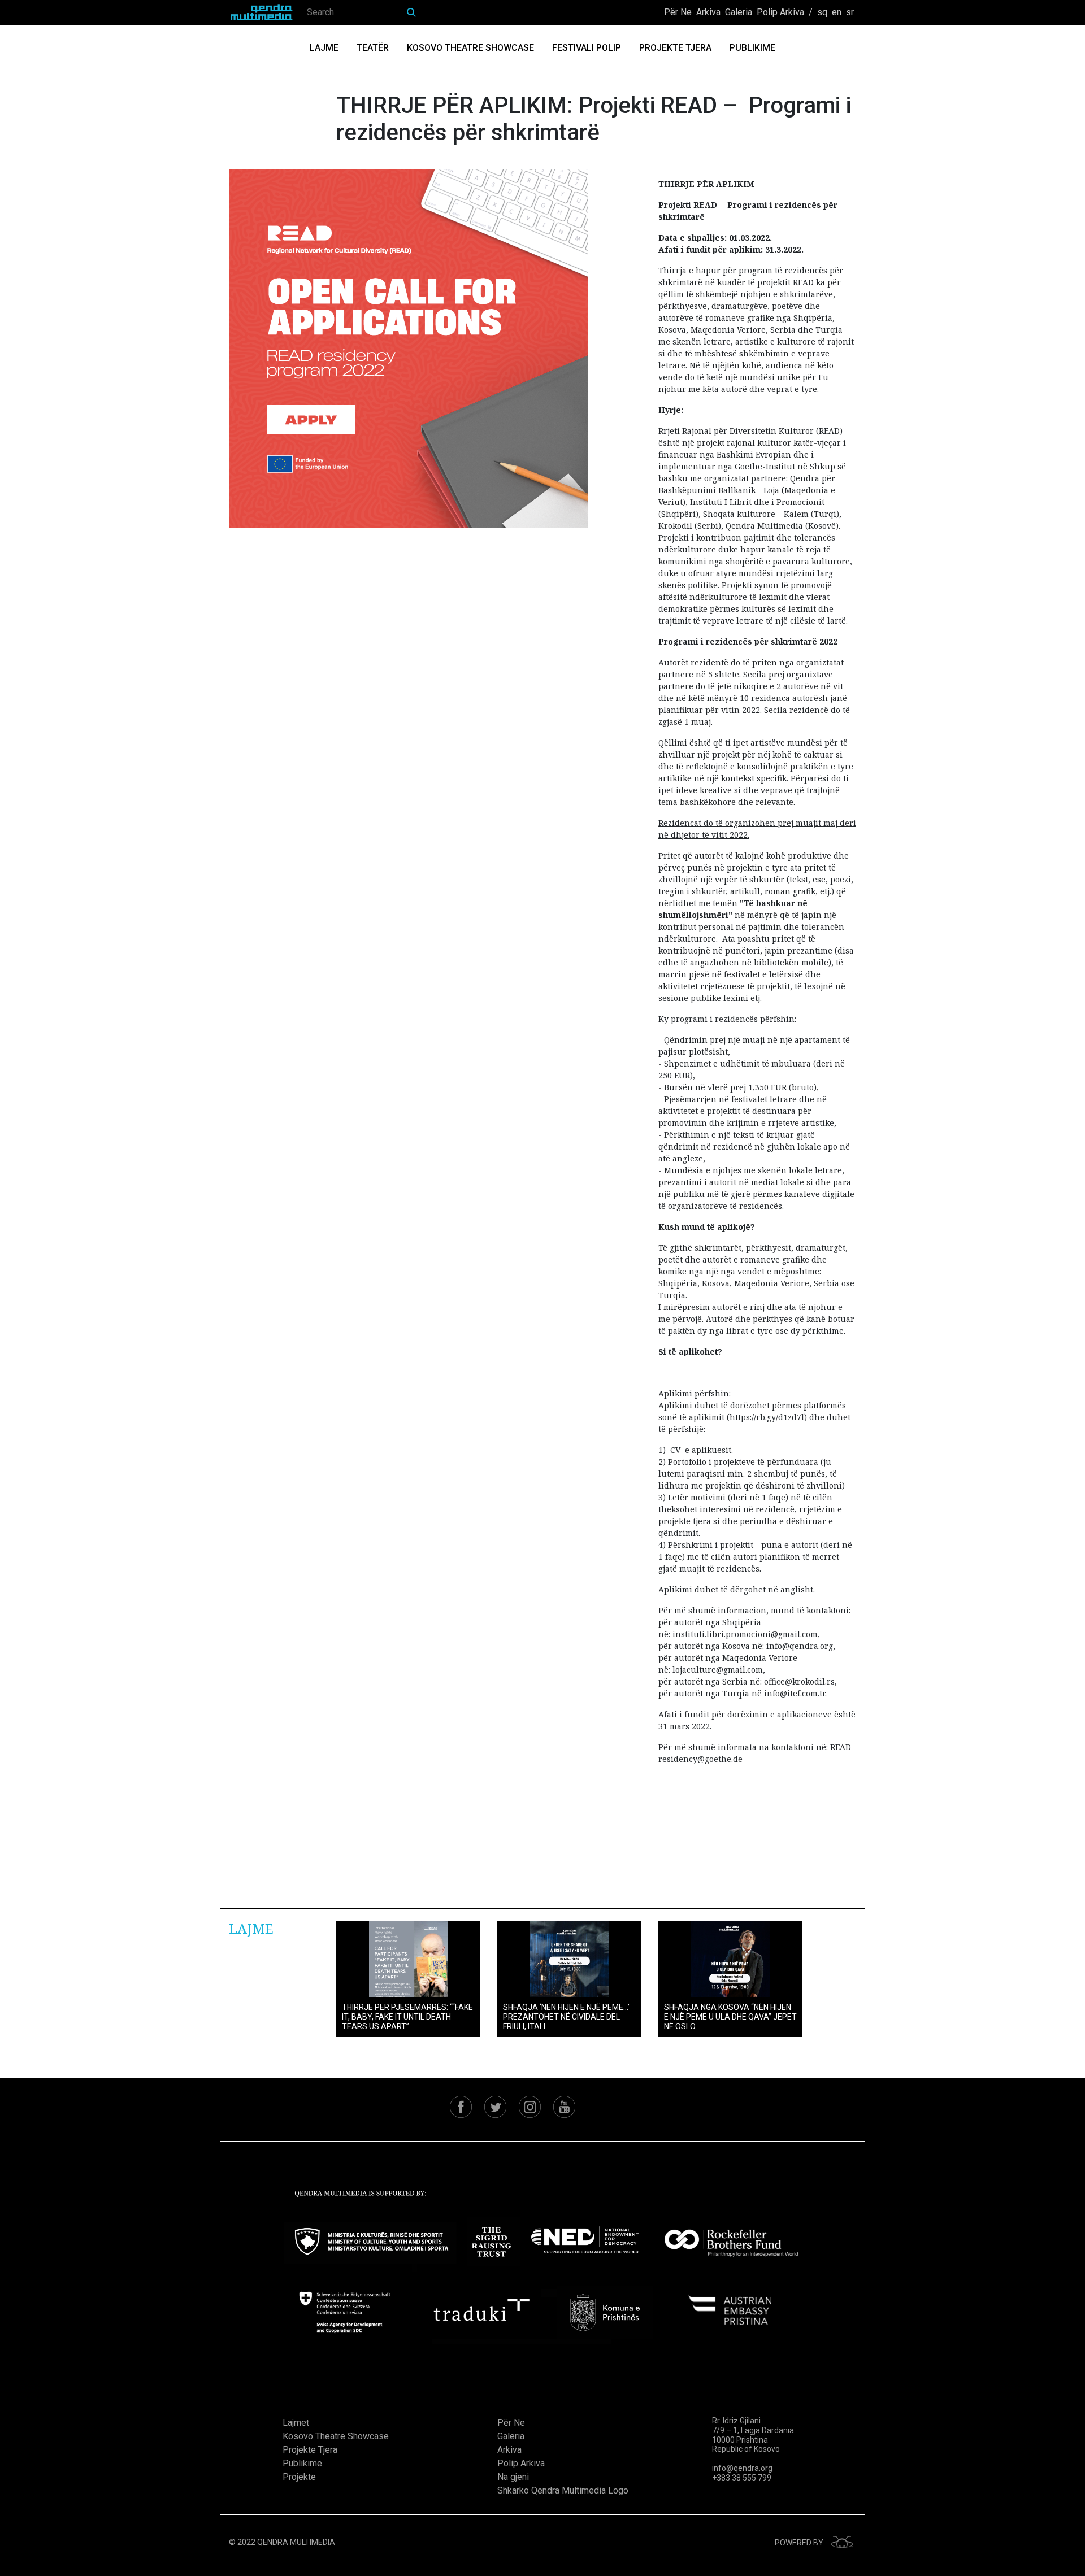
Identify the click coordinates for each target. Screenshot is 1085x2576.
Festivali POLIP (587, 48)
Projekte (299, 2477)
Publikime (752, 48)
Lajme (324, 48)
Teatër (373, 48)
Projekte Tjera (675, 48)
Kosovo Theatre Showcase (470, 48)
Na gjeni (513, 2477)
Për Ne (678, 12)
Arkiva (708, 12)
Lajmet (296, 2423)
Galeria (739, 12)
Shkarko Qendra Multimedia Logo (563, 2490)
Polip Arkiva (780, 12)
